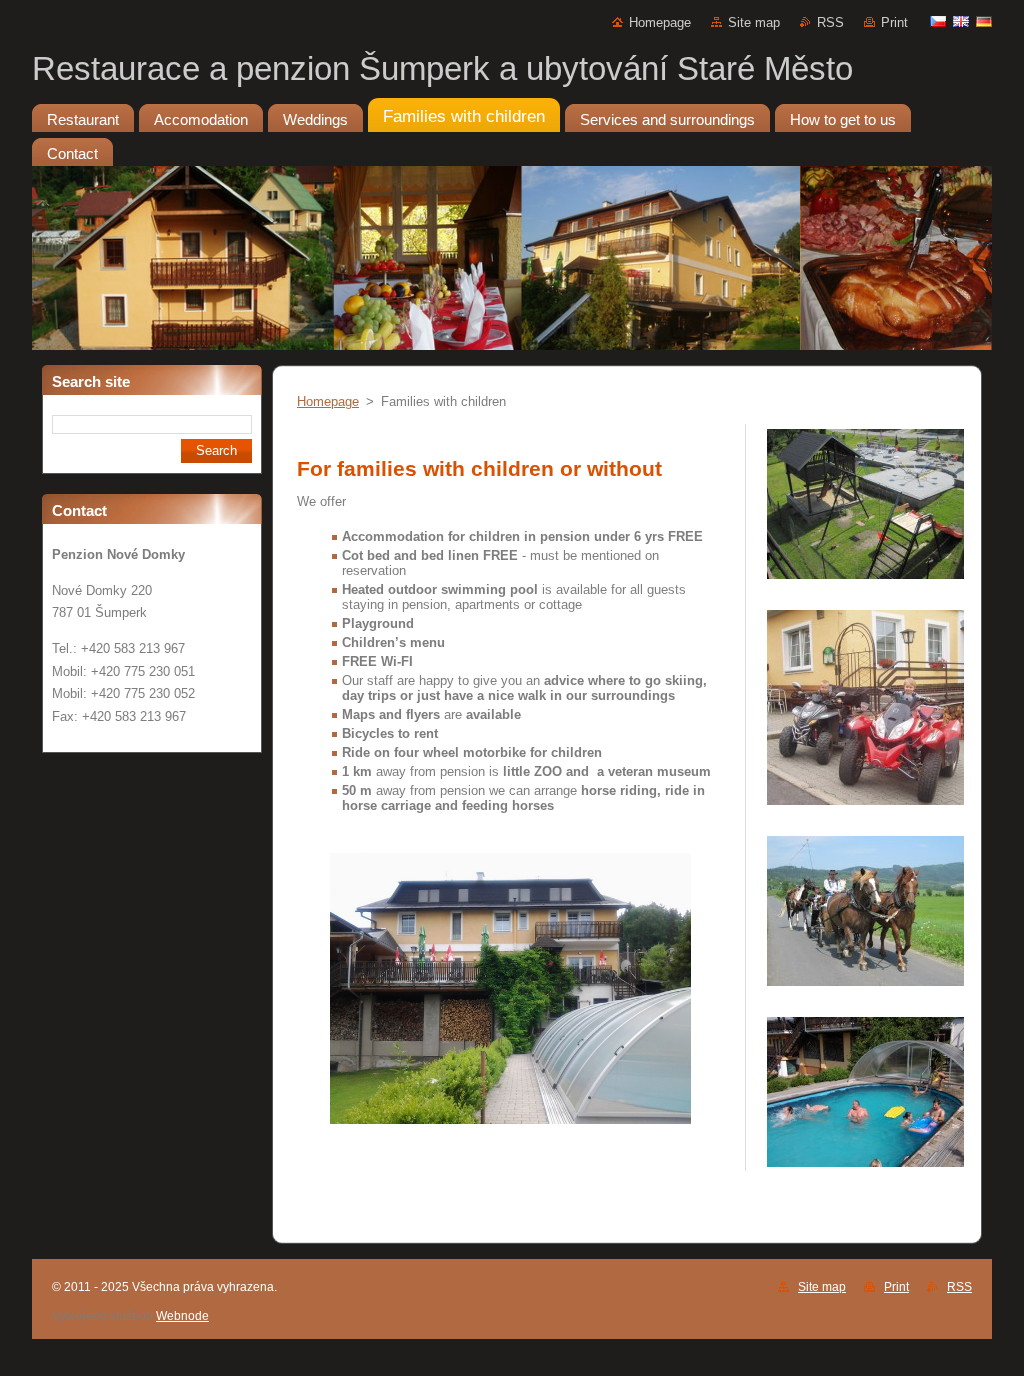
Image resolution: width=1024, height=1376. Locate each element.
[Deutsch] (984, 21)
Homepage (660, 22)
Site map (754, 22)
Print (894, 22)
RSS (830, 22)
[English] (961, 21)
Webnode (182, 1316)
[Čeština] (938, 21)
